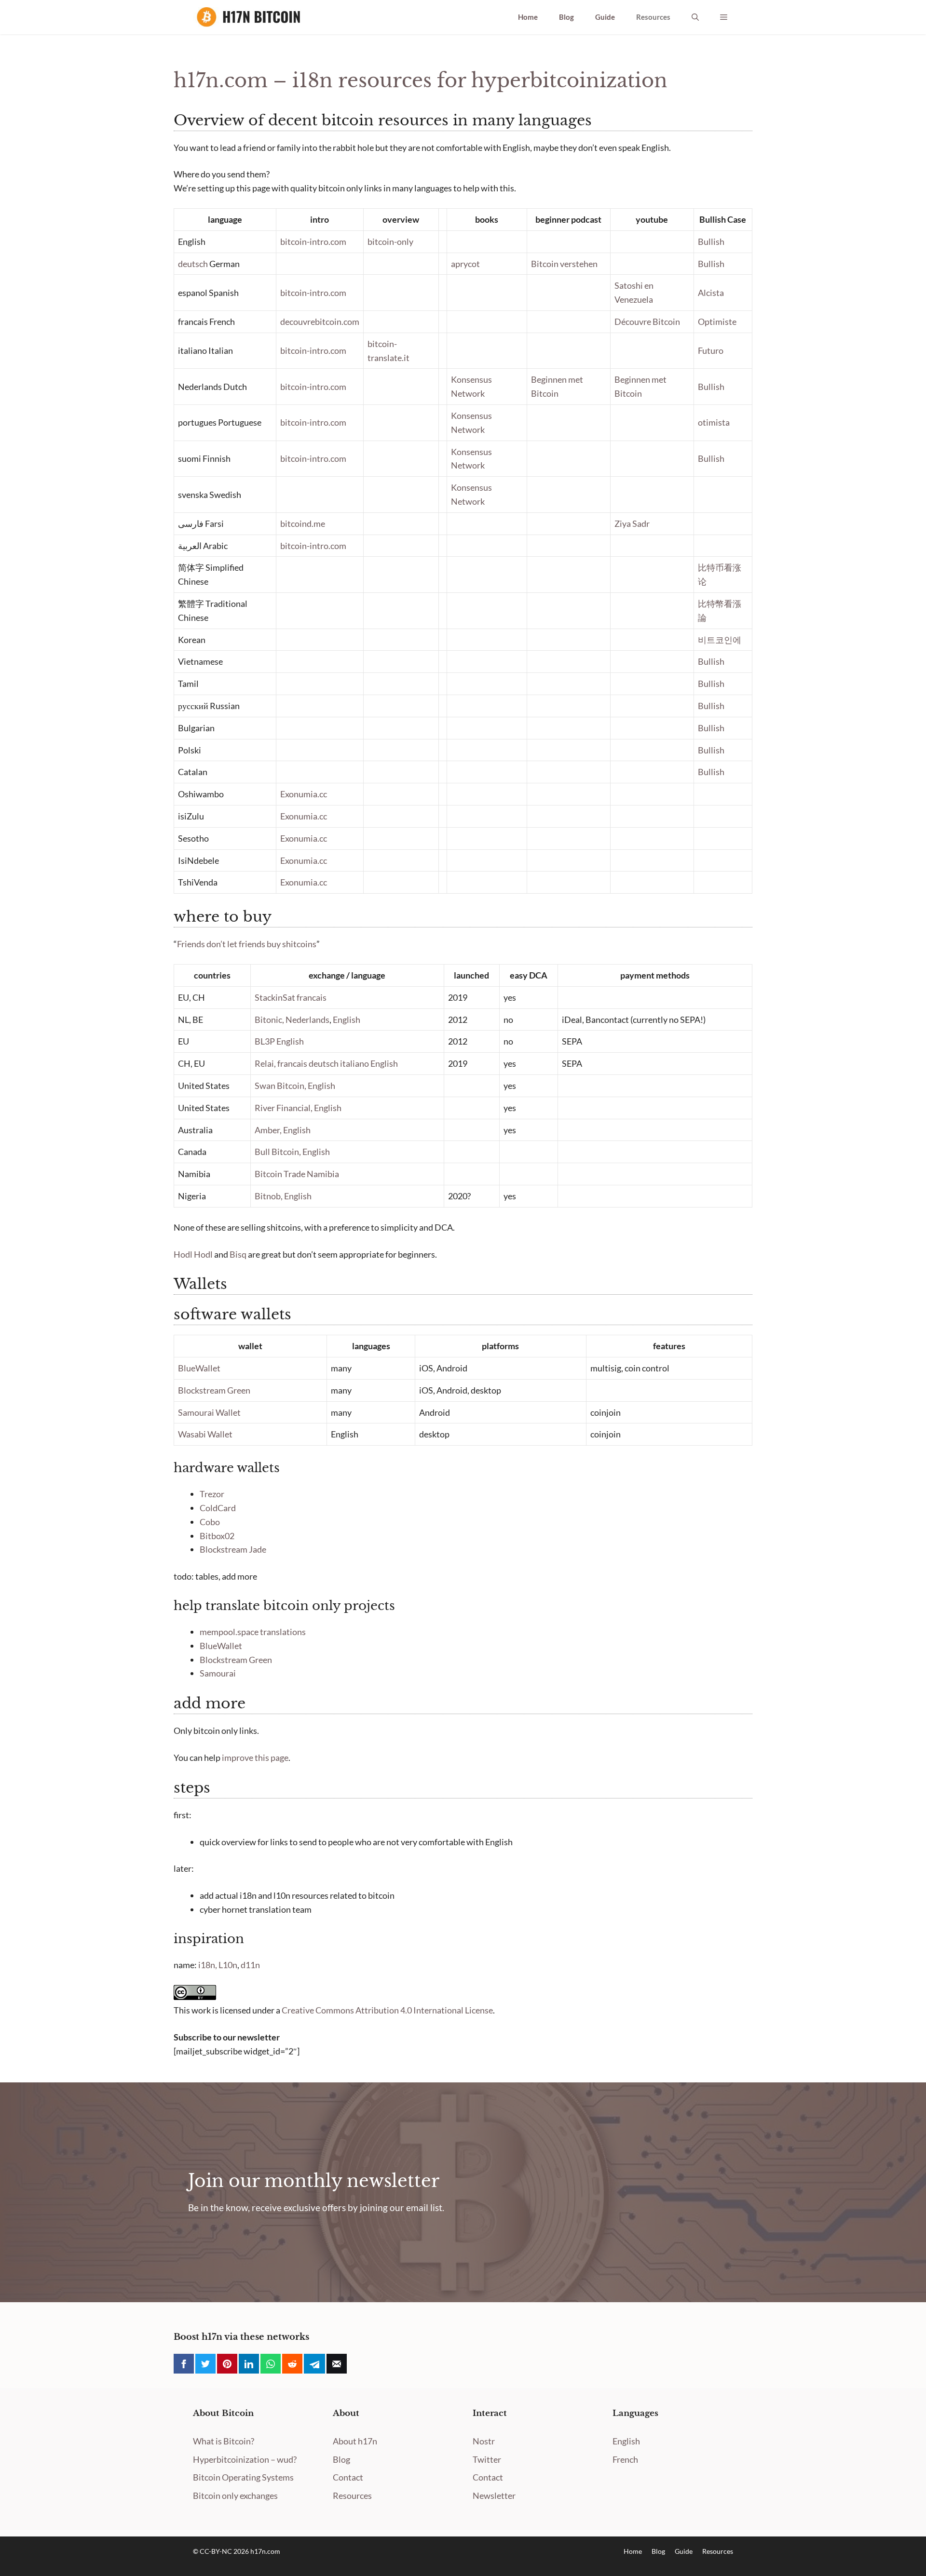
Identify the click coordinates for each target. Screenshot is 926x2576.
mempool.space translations (253, 1632)
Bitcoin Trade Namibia (297, 1174)
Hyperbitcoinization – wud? (245, 2459)
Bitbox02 (217, 1536)
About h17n (355, 2441)
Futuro (711, 350)
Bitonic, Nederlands (292, 1020)
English (347, 1020)
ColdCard (218, 1508)
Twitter (487, 2459)
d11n (250, 1965)
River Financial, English (298, 1108)
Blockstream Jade (233, 1549)
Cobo (210, 1522)
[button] (695, 17)
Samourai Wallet (209, 1412)
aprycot (465, 264)
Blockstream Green (214, 1390)
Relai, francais (281, 1063)
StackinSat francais (291, 997)
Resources (653, 17)
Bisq (238, 1254)
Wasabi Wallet (205, 1434)
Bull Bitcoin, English (292, 1152)
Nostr (484, 2441)
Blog (566, 17)
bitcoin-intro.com (313, 241)
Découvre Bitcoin (647, 322)
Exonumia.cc (304, 794)
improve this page (255, 1758)
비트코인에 (720, 640)
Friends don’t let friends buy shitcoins (247, 944)
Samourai (218, 1673)
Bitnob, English (283, 1196)
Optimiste (717, 322)
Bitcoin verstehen (564, 264)
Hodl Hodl (193, 1254)
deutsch (193, 264)
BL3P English (279, 1041)
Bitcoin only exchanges (235, 2495)
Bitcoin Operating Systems (243, 2477)
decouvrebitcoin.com (320, 322)
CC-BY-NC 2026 (225, 2551)
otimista (714, 422)
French (625, 2459)
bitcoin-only (390, 241)
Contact (348, 2477)
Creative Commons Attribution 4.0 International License (387, 2010)
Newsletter (494, 2495)
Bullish (711, 241)
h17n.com (265, 2551)
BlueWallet (199, 1368)
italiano (354, 1063)
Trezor (212, 1494)
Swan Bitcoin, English (295, 1086)
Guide (605, 17)
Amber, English (283, 1130)
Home (528, 17)
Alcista (711, 293)
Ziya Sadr (632, 523)
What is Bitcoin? (224, 2441)
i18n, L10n (218, 1965)
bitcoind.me (303, 523)
